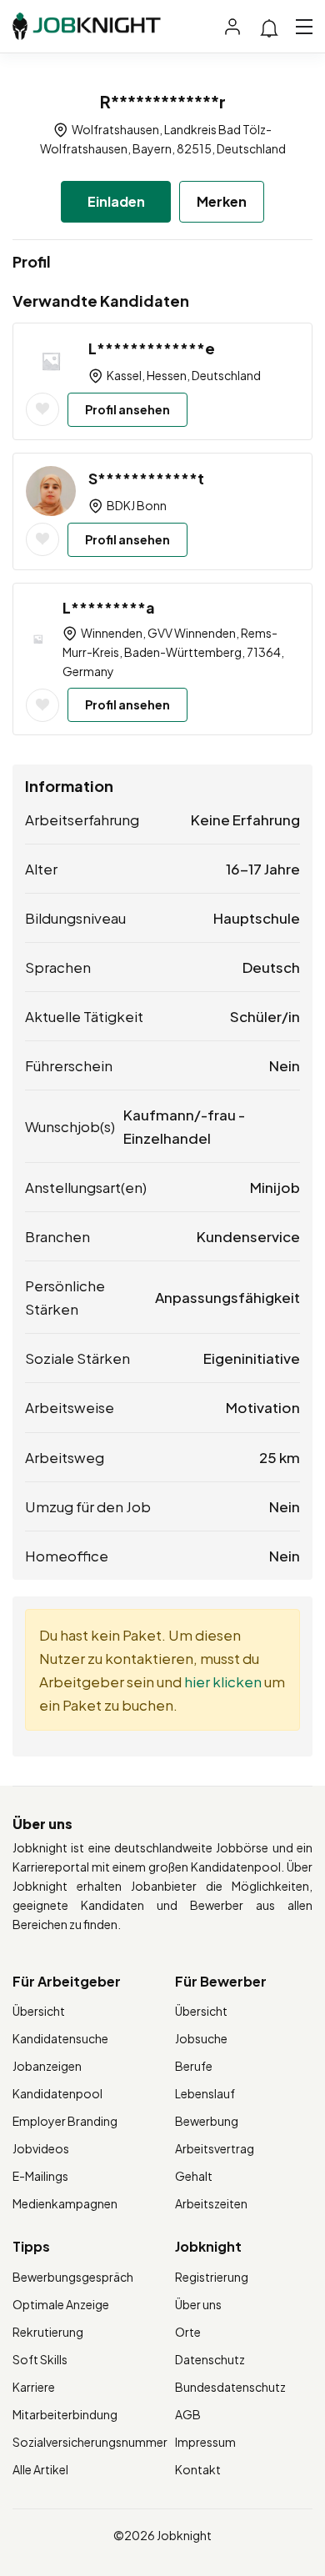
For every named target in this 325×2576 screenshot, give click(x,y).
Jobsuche (201, 2038)
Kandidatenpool (57, 2093)
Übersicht (39, 2011)
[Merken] (42, 409)
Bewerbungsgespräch (73, 2277)
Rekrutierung (48, 2332)
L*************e (152, 348)
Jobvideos (41, 2148)
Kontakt (198, 2469)
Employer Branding (65, 2121)
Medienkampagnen (65, 2203)
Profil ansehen (127, 409)
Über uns (198, 2304)
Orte (188, 2332)
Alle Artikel (40, 2469)
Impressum (205, 2442)
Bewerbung (207, 2121)
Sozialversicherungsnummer (90, 2442)
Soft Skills (40, 2359)
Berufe (194, 2066)
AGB (188, 2414)
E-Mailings (40, 2176)
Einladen (116, 201)
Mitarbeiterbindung (65, 2414)
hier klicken (223, 1681)
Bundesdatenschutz (230, 2387)
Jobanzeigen (47, 2066)
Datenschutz (210, 2359)
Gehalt (194, 2176)
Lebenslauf (205, 2093)
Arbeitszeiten (211, 2203)
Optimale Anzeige (61, 2304)
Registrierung (212, 2277)
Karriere (34, 2387)
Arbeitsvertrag (215, 2148)
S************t (146, 478)
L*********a (109, 607)
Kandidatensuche (60, 2038)
